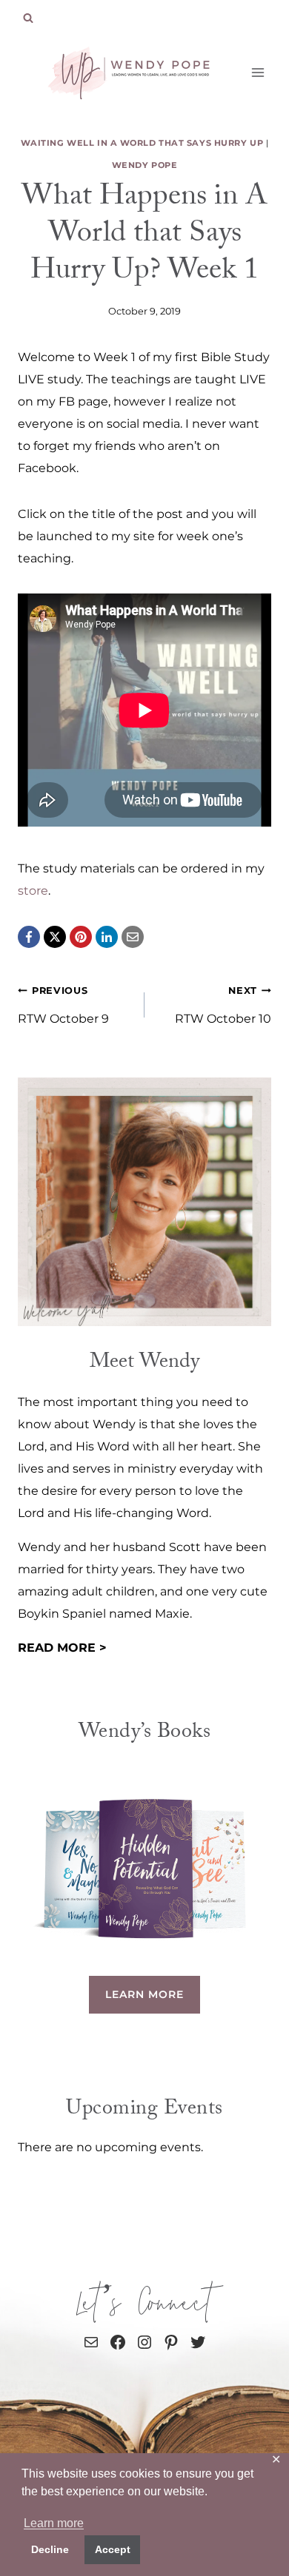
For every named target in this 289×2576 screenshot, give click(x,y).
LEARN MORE (144, 1994)
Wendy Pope (145, 165)
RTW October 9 (63, 1005)
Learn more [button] (54, 2523)
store (33, 891)
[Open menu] (258, 72)
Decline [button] (50, 2549)
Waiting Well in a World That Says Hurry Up (142, 143)
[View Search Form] (28, 19)
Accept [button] (113, 2549)
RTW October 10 (223, 1005)
